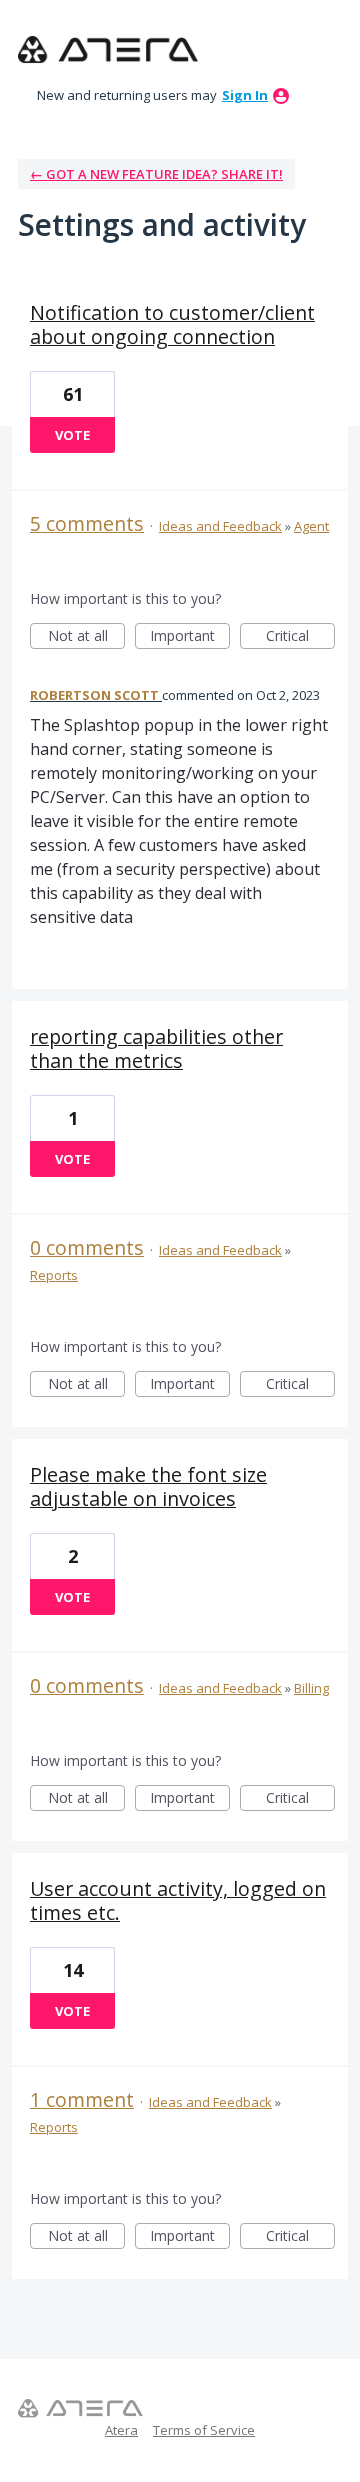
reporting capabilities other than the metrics (156, 1048)
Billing (311, 1688)
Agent (311, 526)
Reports (54, 1275)
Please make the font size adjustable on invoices (148, 1486)
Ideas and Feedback (220, 526)
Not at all (86, 637)
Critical (300, 637)
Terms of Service (204, 2430)
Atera (121, 2430)
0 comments (87, 1247)
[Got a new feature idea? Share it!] (108, 50)
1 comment (82, 2099)
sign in (245, 95)
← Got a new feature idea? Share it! (156, 174)
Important (190, 637)
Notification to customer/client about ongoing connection (172, 324)
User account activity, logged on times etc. (178, 1900)
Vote (72, 435)
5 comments (87, 523)
